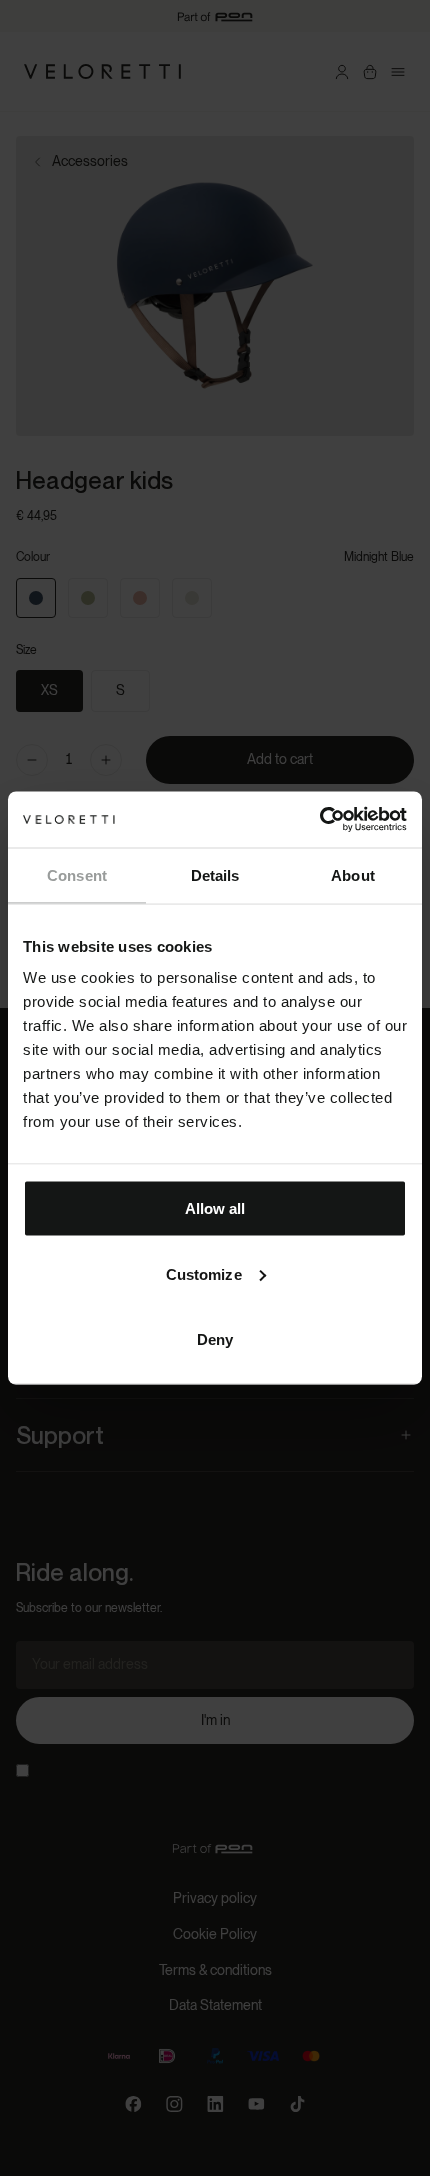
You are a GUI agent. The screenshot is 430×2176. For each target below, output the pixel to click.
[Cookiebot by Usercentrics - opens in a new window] (319, 820)
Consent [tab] (77, 874)
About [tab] (353, 874)
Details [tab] (215, 874)
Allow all (215, 1208)
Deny (215, 1339)
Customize (204, 1273)
